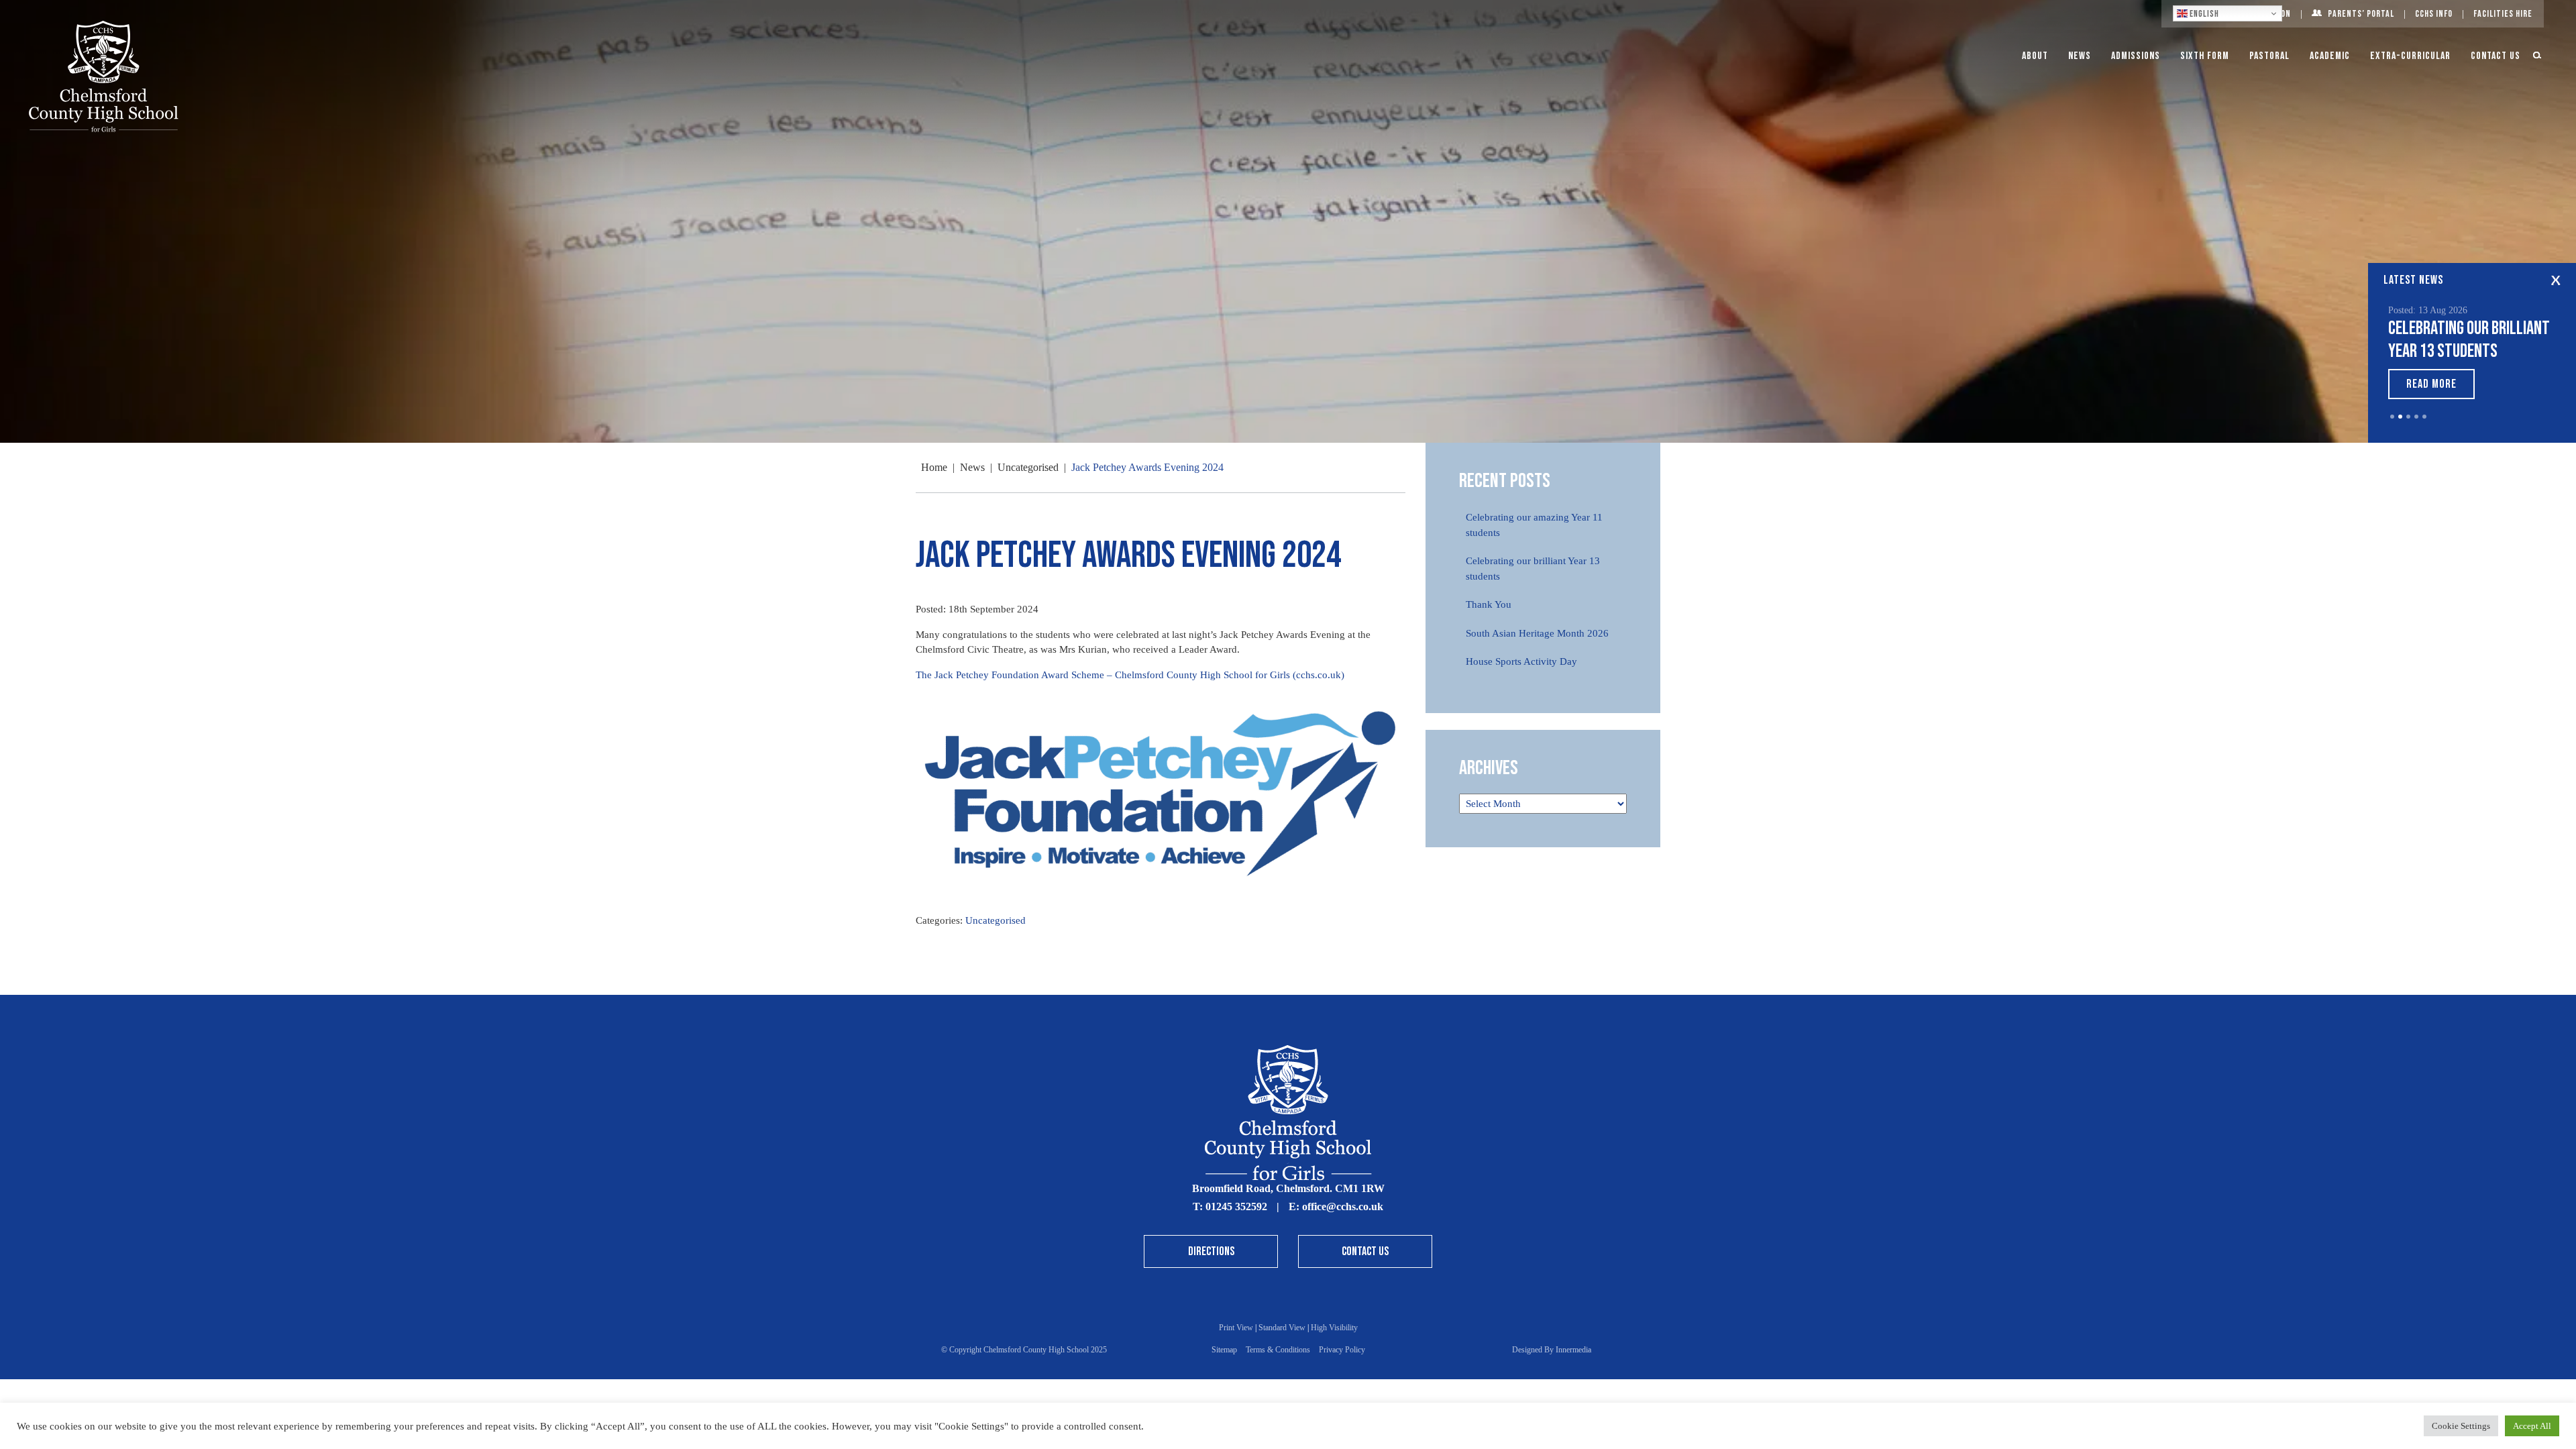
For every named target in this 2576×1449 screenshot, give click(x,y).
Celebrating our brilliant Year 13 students (2469, 340)
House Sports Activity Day (1521, 661)
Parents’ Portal (2361, 14)
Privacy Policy (1342, 1350)
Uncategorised (996, 920)
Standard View (1282, 1328)
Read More (2431, 384)
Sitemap (1224, 1350)
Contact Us (2495, 56)
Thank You (1489, 604)
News (2080, 56)
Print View (1236, 1328)
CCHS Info (2434, 14)
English (2203, 14)
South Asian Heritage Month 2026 (1537, 633)
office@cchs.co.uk (1343, 1206)
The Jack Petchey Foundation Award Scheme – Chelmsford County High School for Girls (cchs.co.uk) (1130, 675)
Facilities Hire (2503, 14)
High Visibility (1334, 1328)
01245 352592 (1236, 1206)
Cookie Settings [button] (2461, 1426)
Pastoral (2269, 56)
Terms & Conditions (1278, 1350)
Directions (1211, 1251)
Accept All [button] (2532, 1426)
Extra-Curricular (2410, 56)
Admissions (2136, 56)
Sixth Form (2205, 56)
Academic (2330, 56)
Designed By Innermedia (1552, 1350)
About (2035, 56)
